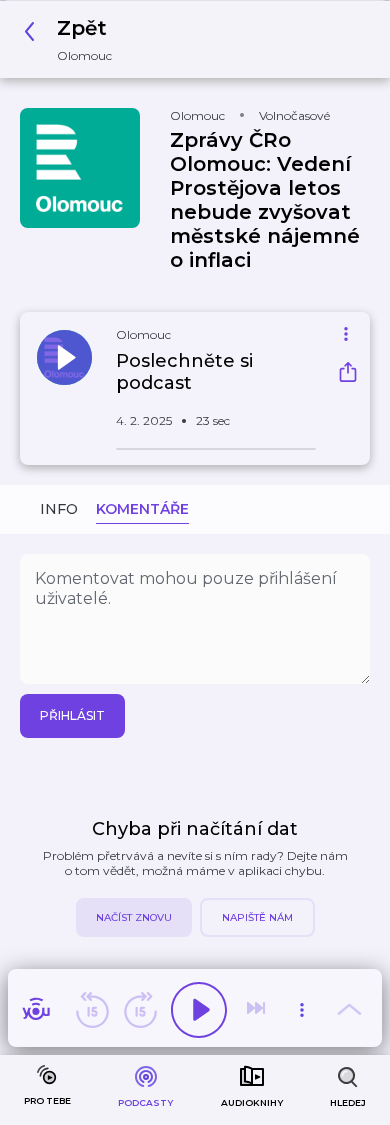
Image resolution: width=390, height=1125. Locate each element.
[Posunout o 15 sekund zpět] (92, 1010)
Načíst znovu (134, 917)
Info (59, 509)
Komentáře (142, 509)
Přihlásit (72, 715)
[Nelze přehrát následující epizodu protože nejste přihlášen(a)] (258, 1010)
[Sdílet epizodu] (348, 374)
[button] (73, 39)
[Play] (199, 1010)
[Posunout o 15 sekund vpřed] (140, 1010)
